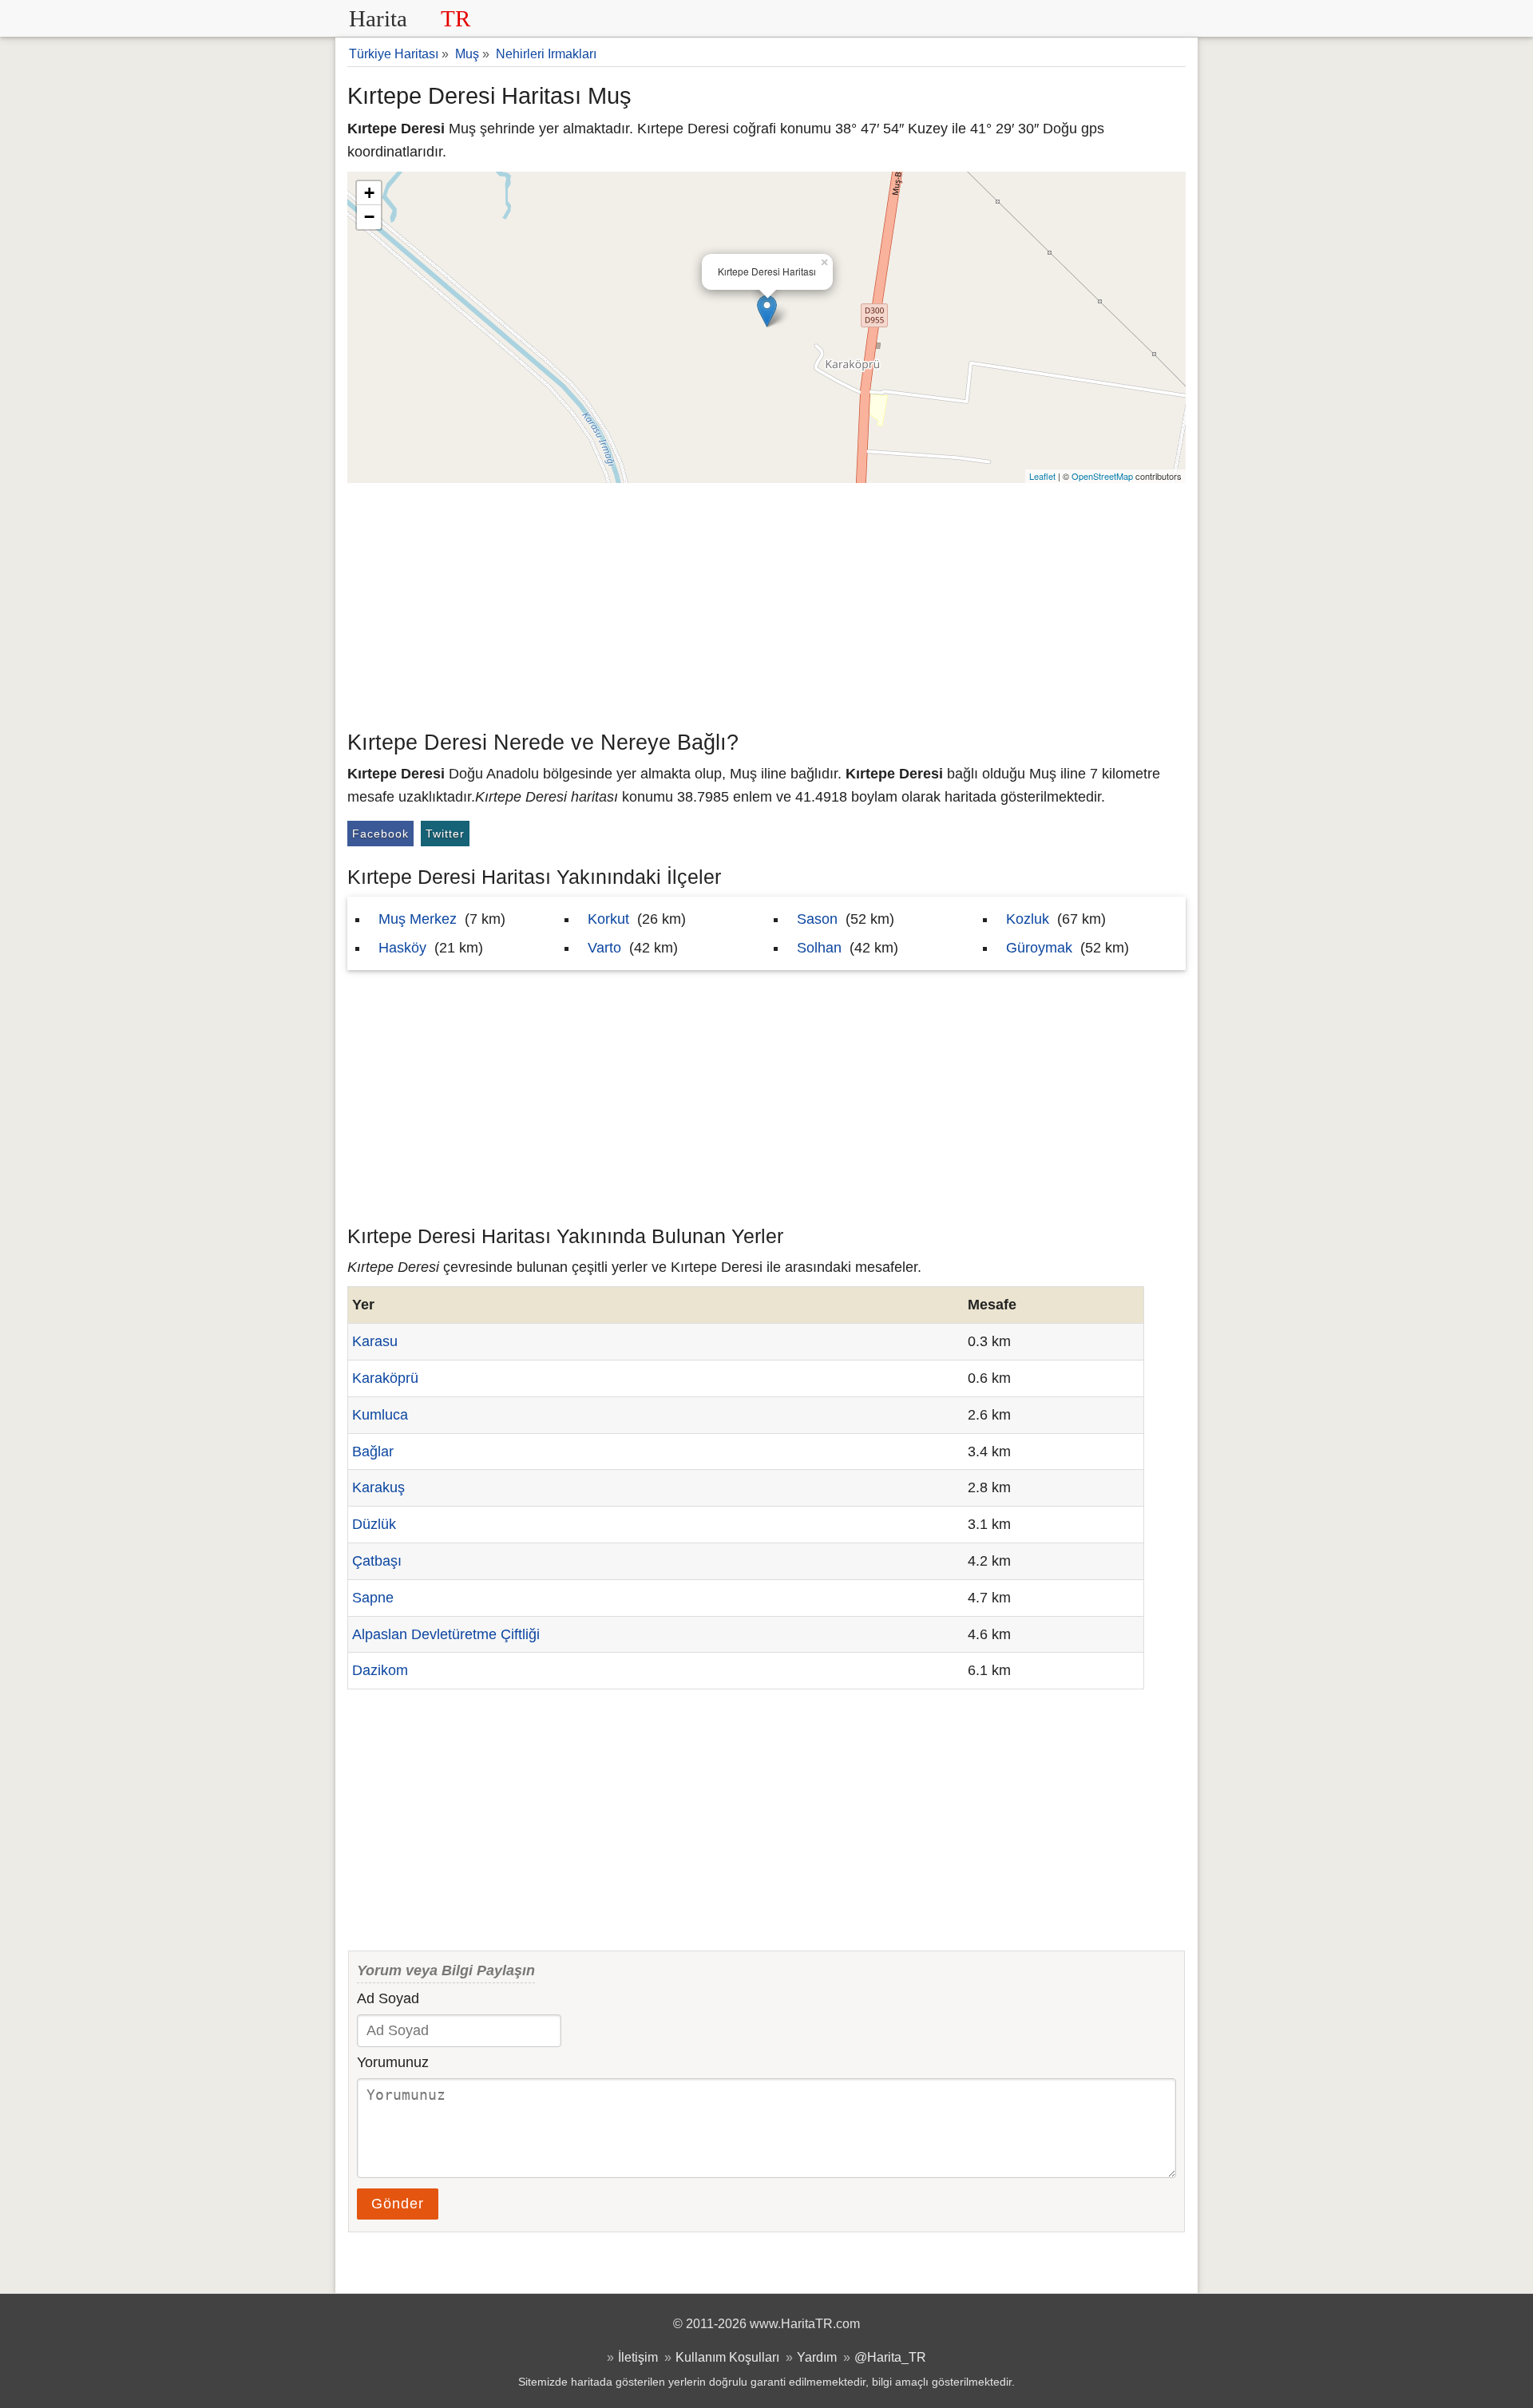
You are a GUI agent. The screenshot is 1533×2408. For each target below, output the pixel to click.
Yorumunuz (393, 2062)
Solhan (819, 948)
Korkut (608, 919)
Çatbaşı (377, 1561)
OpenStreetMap (1102, 476)
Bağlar (373, 1452)
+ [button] (369, 193)
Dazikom (380, 1670)
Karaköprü (385, 1378)
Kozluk (1028, 919)
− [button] (369, 217)
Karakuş (378, 1487)
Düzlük (374, 1524)
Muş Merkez (418, 919)
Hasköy (402, 948)
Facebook (380, 834)
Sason (817, 919)
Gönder (398, 2204)
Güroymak (1039, 948)
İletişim (638, 2357)
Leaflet (1042, 476)
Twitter (445, 834)
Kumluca (380, 1415)
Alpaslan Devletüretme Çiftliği (446, 1634)
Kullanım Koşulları (727, 2357)
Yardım (817, 2357)
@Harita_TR (890, 2357)
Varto (604, 948)
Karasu (375, 1341)
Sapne (373, 1598)
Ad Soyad (388, 1998)
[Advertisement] (766, 603)
